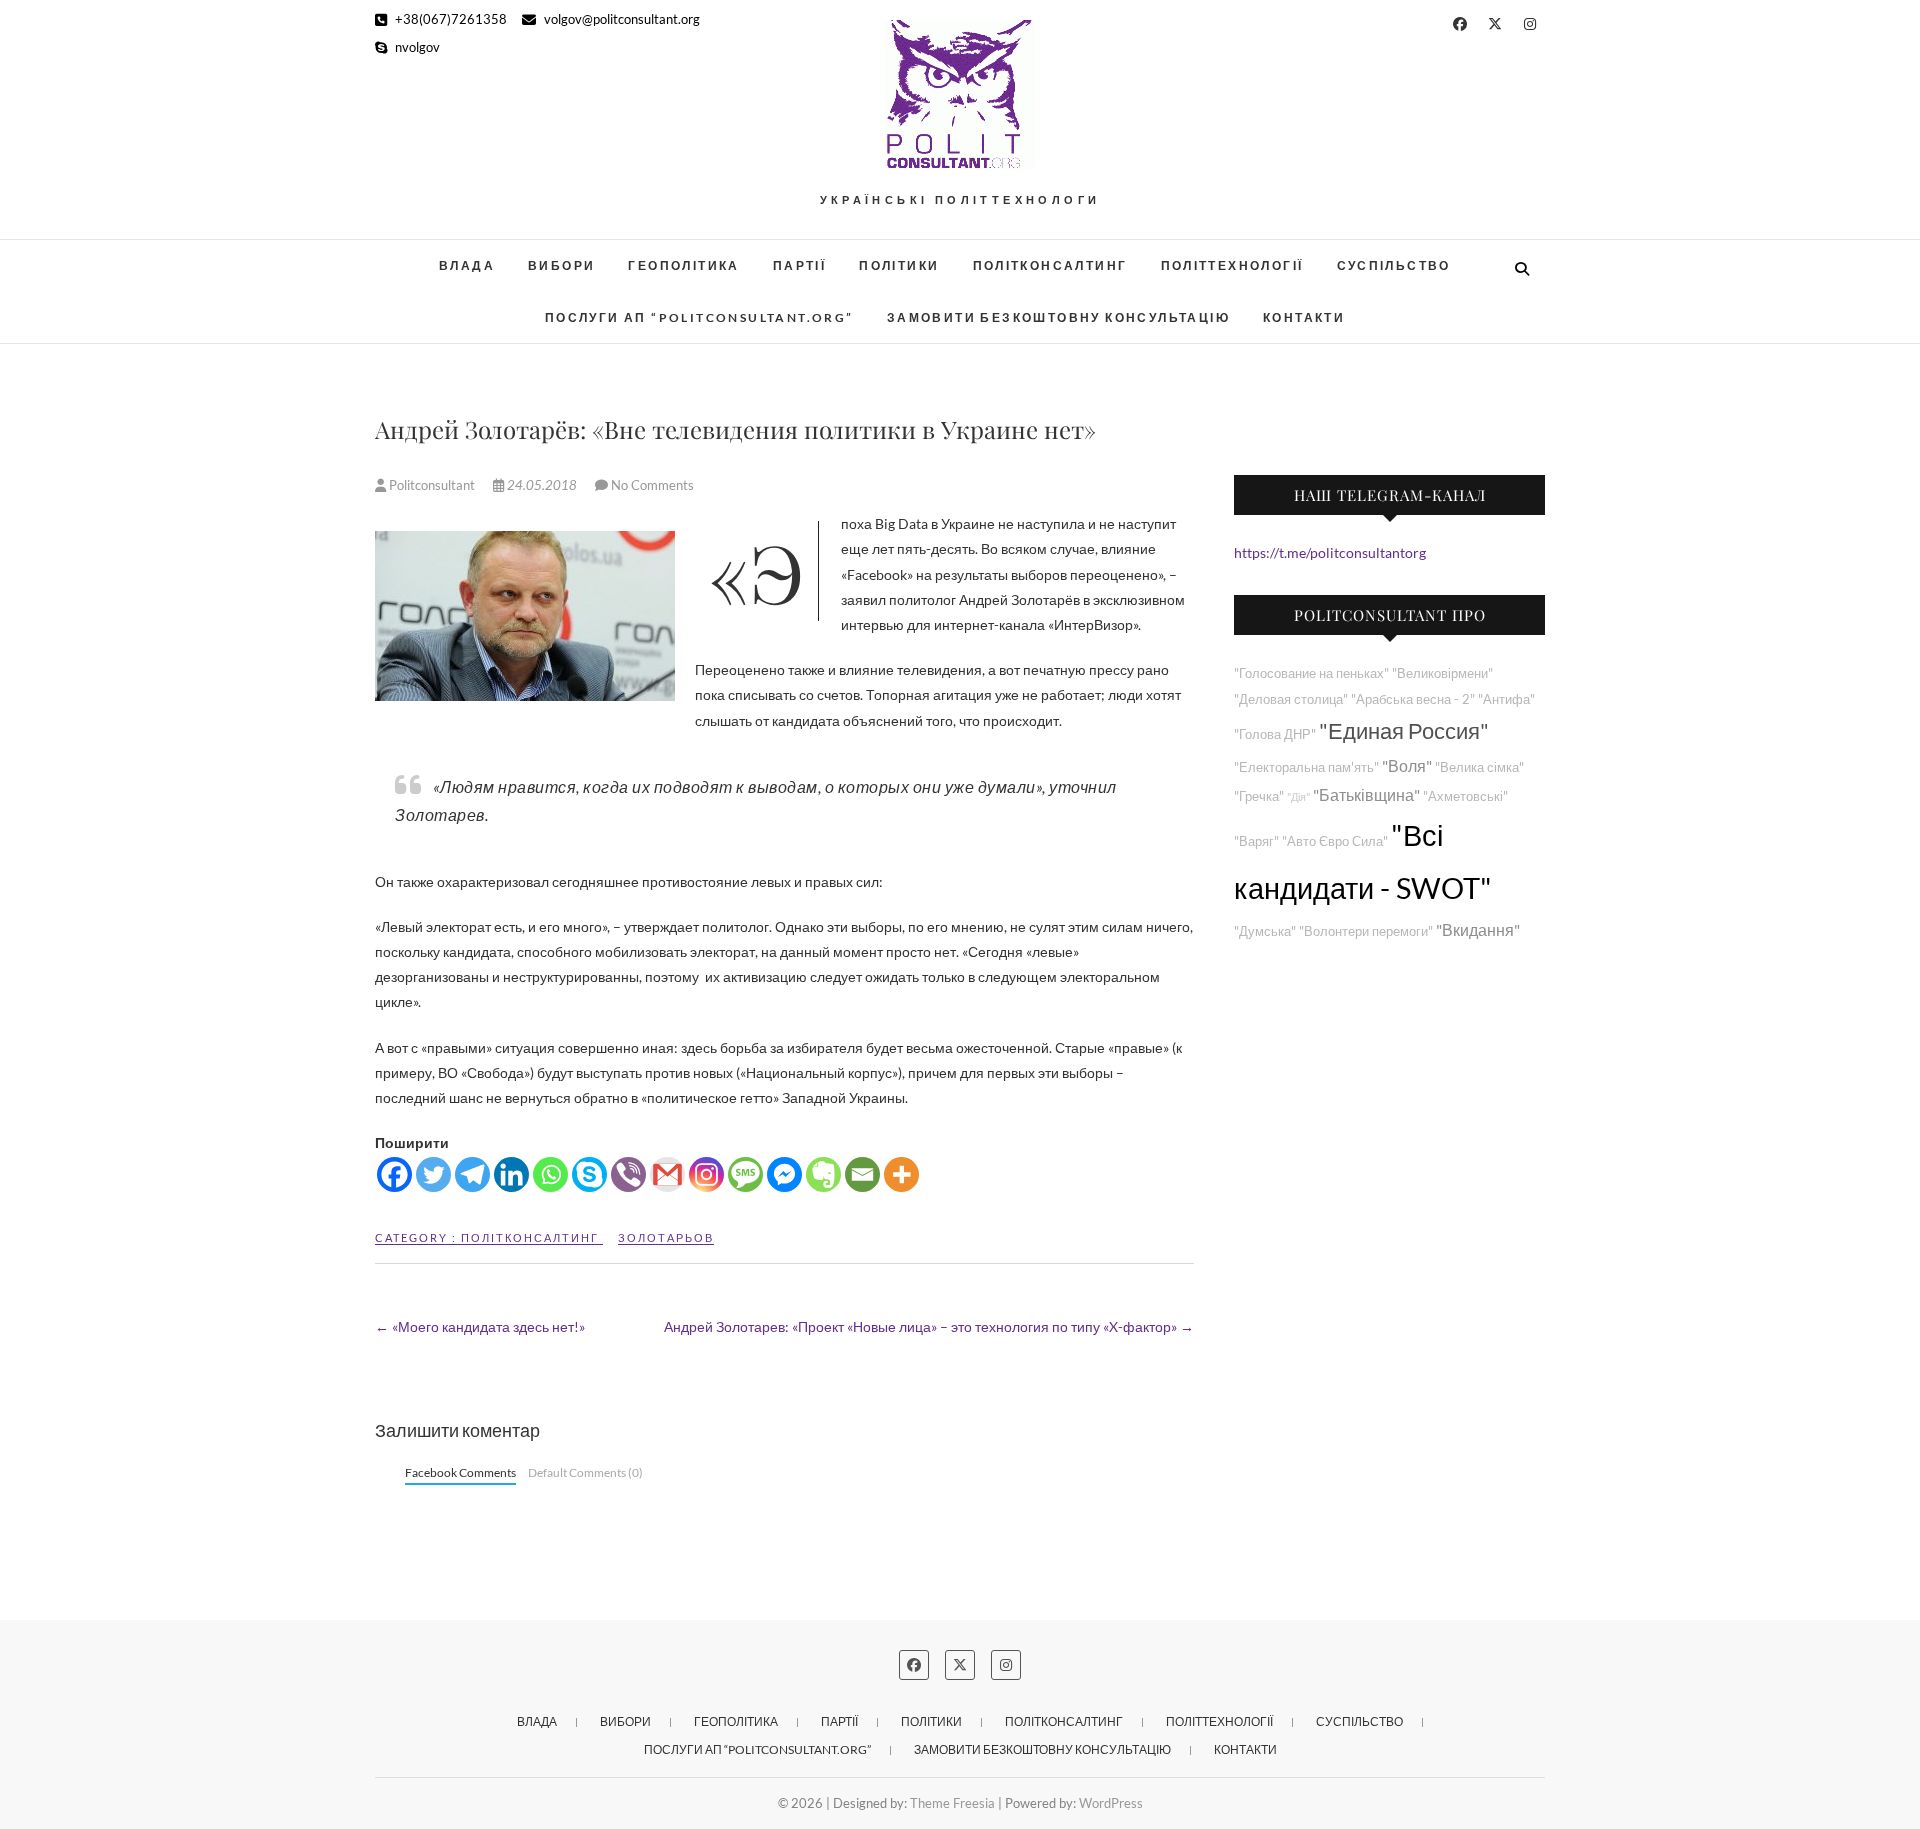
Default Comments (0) (585, 1472)
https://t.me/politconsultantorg (1330, 552)
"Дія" (1298, 796)
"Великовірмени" (1442, 673)
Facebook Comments (460, 1472)
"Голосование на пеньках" (1311, 673)
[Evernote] (823, 1174)
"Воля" (1407, 765)
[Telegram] (472, 1174)
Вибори (561, 265)
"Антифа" (1506, 699)
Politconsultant (432, 485)
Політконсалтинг (1050, 265)
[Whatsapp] (550, 1174)
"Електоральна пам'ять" (1306, 767)
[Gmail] (667, 1174)
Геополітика (683, 265)
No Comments (652, 485)
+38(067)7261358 (449, 19)
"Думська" (1265, 931)
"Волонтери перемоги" (1366, 931)
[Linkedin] (511, 1174)
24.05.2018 (542, 485)
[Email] (862, 1174)
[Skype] (589, 1174)
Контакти (1304, 317)
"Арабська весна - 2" (1413, 699)
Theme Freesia (952, 1803)
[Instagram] (706, 1174)
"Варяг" (1256, 841)
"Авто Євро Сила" (1335, 841)
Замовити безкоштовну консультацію (1058, 317)
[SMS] (745, 1174)
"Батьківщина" (1366, 794)
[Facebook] (394, 1174)
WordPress (1111, 1803)
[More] (901, 1174)
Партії (799, 265)
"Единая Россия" (1404, 730)
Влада (467, 265)
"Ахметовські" (1465, 796)
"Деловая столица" (1291, 699)
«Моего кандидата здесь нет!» (480, 1326)
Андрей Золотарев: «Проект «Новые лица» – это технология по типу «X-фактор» (929, 1326)
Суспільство (1394, 265)
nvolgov (416, 47)
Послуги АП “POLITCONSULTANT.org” (699, 317)
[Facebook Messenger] (784, 1174)
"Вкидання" (1478, 929)
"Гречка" (1259, 796)
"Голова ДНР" (1275, 734)
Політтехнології (1232, 265)
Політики (899, 265)
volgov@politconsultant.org (620, 19)
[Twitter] (433, 1174)
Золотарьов (666, 1237)
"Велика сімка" (1479, 767)
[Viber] (628, 1174)
